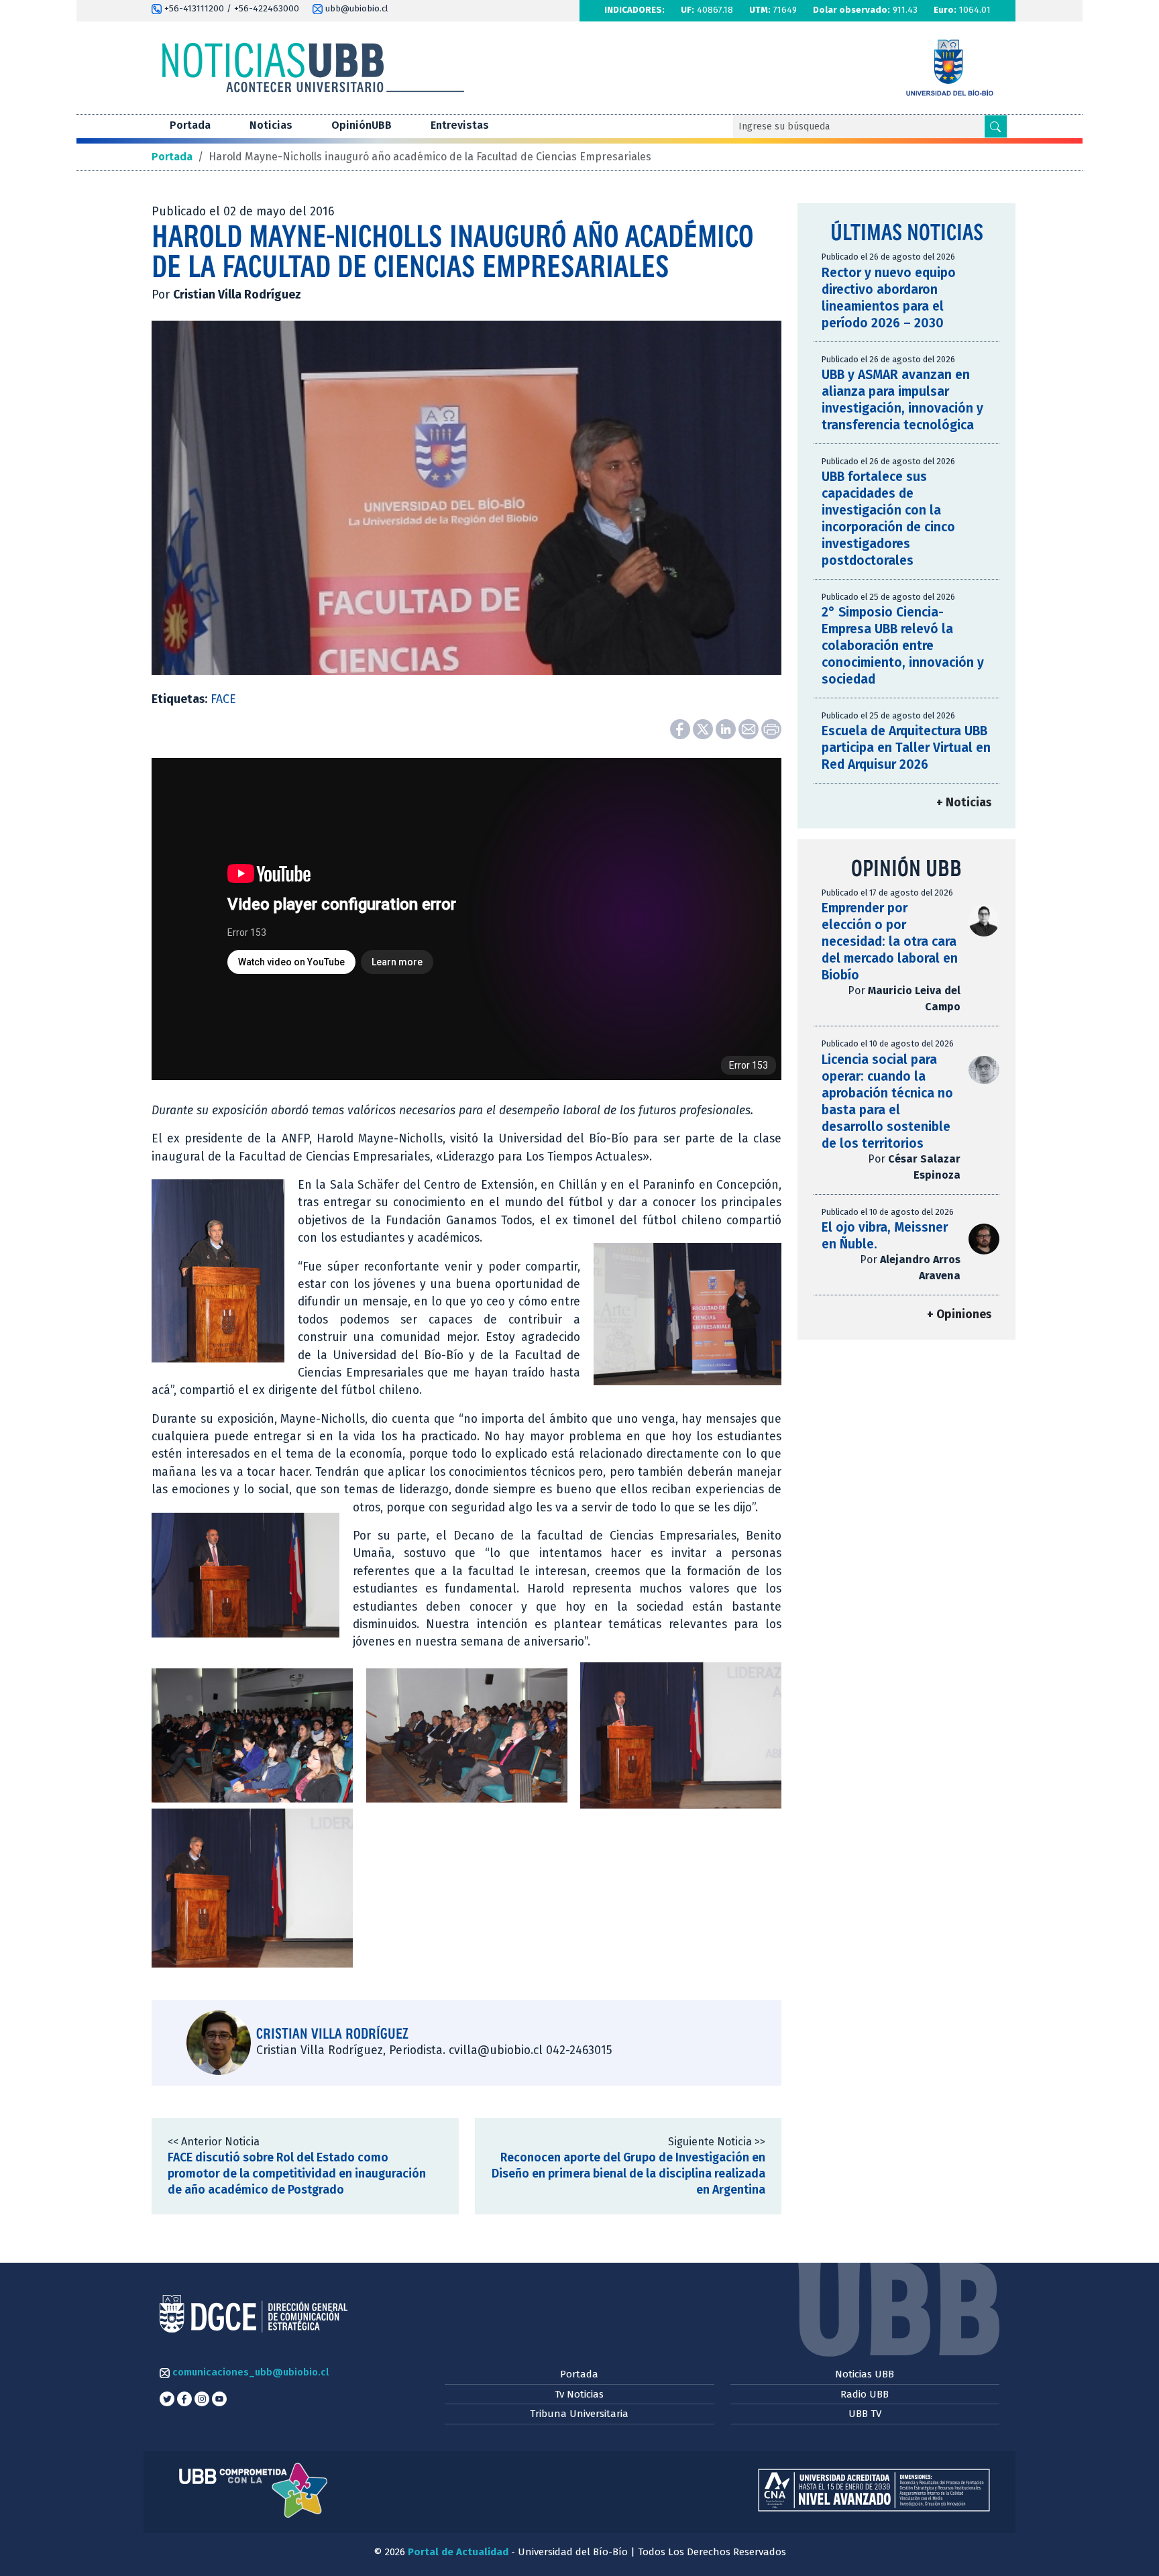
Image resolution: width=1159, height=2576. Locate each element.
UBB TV (865, 2414)
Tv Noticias (579, 2394)
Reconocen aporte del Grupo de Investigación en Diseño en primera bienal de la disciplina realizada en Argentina (628, 2174)
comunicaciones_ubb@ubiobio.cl (249, 2372)
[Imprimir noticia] (771, 729)
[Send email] (750, 729)
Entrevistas (460, 125)
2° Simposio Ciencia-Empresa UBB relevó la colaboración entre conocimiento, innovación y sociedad (903, 646)
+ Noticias (964, 803)
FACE (223, 699)
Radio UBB (865, 2394)
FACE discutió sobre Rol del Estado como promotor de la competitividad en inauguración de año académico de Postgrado (297, 2174)
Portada (190, 125)
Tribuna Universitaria (579, 2414)
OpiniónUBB (362, 125)
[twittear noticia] (704, 729)
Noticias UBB (865, 2374)
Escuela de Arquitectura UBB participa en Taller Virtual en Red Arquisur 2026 (906, 748)
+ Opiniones (959, 1314)
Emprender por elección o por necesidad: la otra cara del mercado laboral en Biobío (890, 942)
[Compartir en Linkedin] (727, 729)
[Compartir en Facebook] (681, 729)
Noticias (271, 125)
